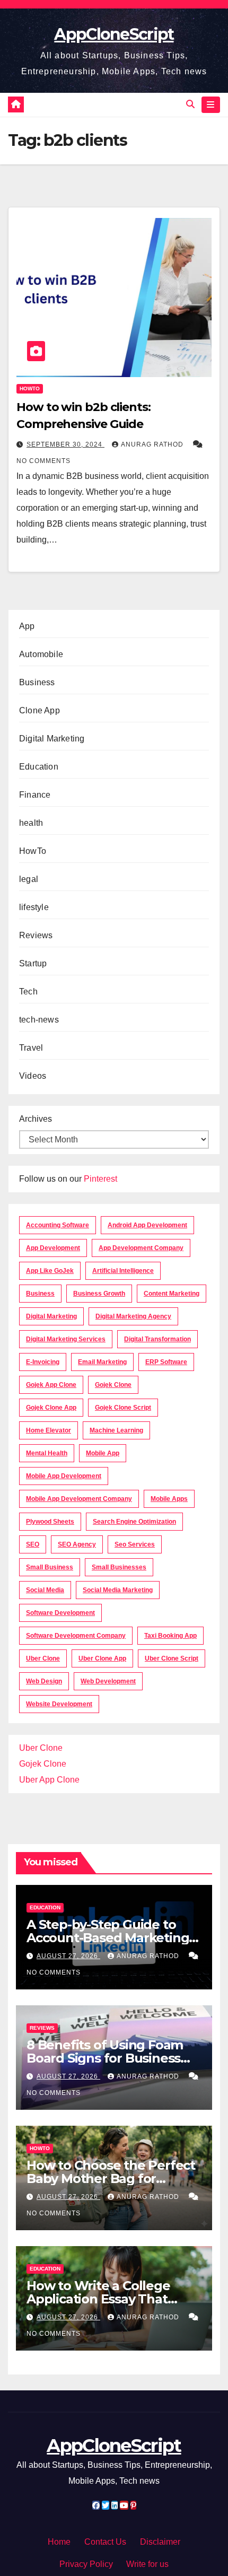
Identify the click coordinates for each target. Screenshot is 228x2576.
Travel (31, 1048)
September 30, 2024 (65, 444)
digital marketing (51, 1316)
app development (53, 1248)
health (31, 823)
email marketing (102, 1362)
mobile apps (169, 1499)
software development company (76, 1636)
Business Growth (99, 1294)
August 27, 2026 (68, 1956)
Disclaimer (160, 2542)
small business (50, 1567)
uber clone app (102, 1658)
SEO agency (77, 1544)
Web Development (108, 1681)
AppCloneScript (114, 34)
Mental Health (47, 1453)
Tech (28, 992)
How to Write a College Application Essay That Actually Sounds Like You (104, 2299)
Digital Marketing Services (66, 1339)
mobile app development (64, 1476)
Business (37, 682)
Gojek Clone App (51, 1408)
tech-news (39, 1020)
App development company (141, 1248)
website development (59, 1704)
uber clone (43, 1658)
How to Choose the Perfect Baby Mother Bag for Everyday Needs (111, 2178)
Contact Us (105, 2542)
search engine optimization (134, 1522)
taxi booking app (170, 1636)
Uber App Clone (49, 1780)
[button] (190, 104)
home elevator (49, 1430)
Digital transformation (157, 1339)
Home (59, 2542)
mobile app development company (79, 1499)
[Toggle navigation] (211, 105)
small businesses (119, 1567)
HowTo (30, 388)
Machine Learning (116, 1430)
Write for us (147, 2564)
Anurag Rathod (153, 444)
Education (39, 767)
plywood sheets (50, 1522)
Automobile (41, 654)
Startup (33, 963)
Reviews (36, 935)
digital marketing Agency (133, 1316)
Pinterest (100, 1179)
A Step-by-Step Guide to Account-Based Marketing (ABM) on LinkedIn (108, 1938)
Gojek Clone (113, 1385)
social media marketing (118, 1590)
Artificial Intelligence (123, 1271)
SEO (33, 1544)
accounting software (58, 1225)
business (40, 1294)
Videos (33, 1076)
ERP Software (166, 1362)
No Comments (43, 461)
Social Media (45, 1590)
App (27, 626)
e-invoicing (43, 1362)
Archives (36, 1119)
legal (29, 879)
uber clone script (172, 1658)
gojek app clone (51, 1385)
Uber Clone (41, 1748)
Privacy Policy (86, 2564)
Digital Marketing (52, 739)
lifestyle (34, 907)
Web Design (44, 1681)
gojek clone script (123, 1408)
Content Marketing (172, 1294)
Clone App (40, 710)
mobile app (103, 1453)
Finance (35, 795)
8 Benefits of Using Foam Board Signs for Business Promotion (105, 2058)
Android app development (147, 1225)
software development (60, 1613)
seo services (135, 1544)
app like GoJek (50, 1271)
